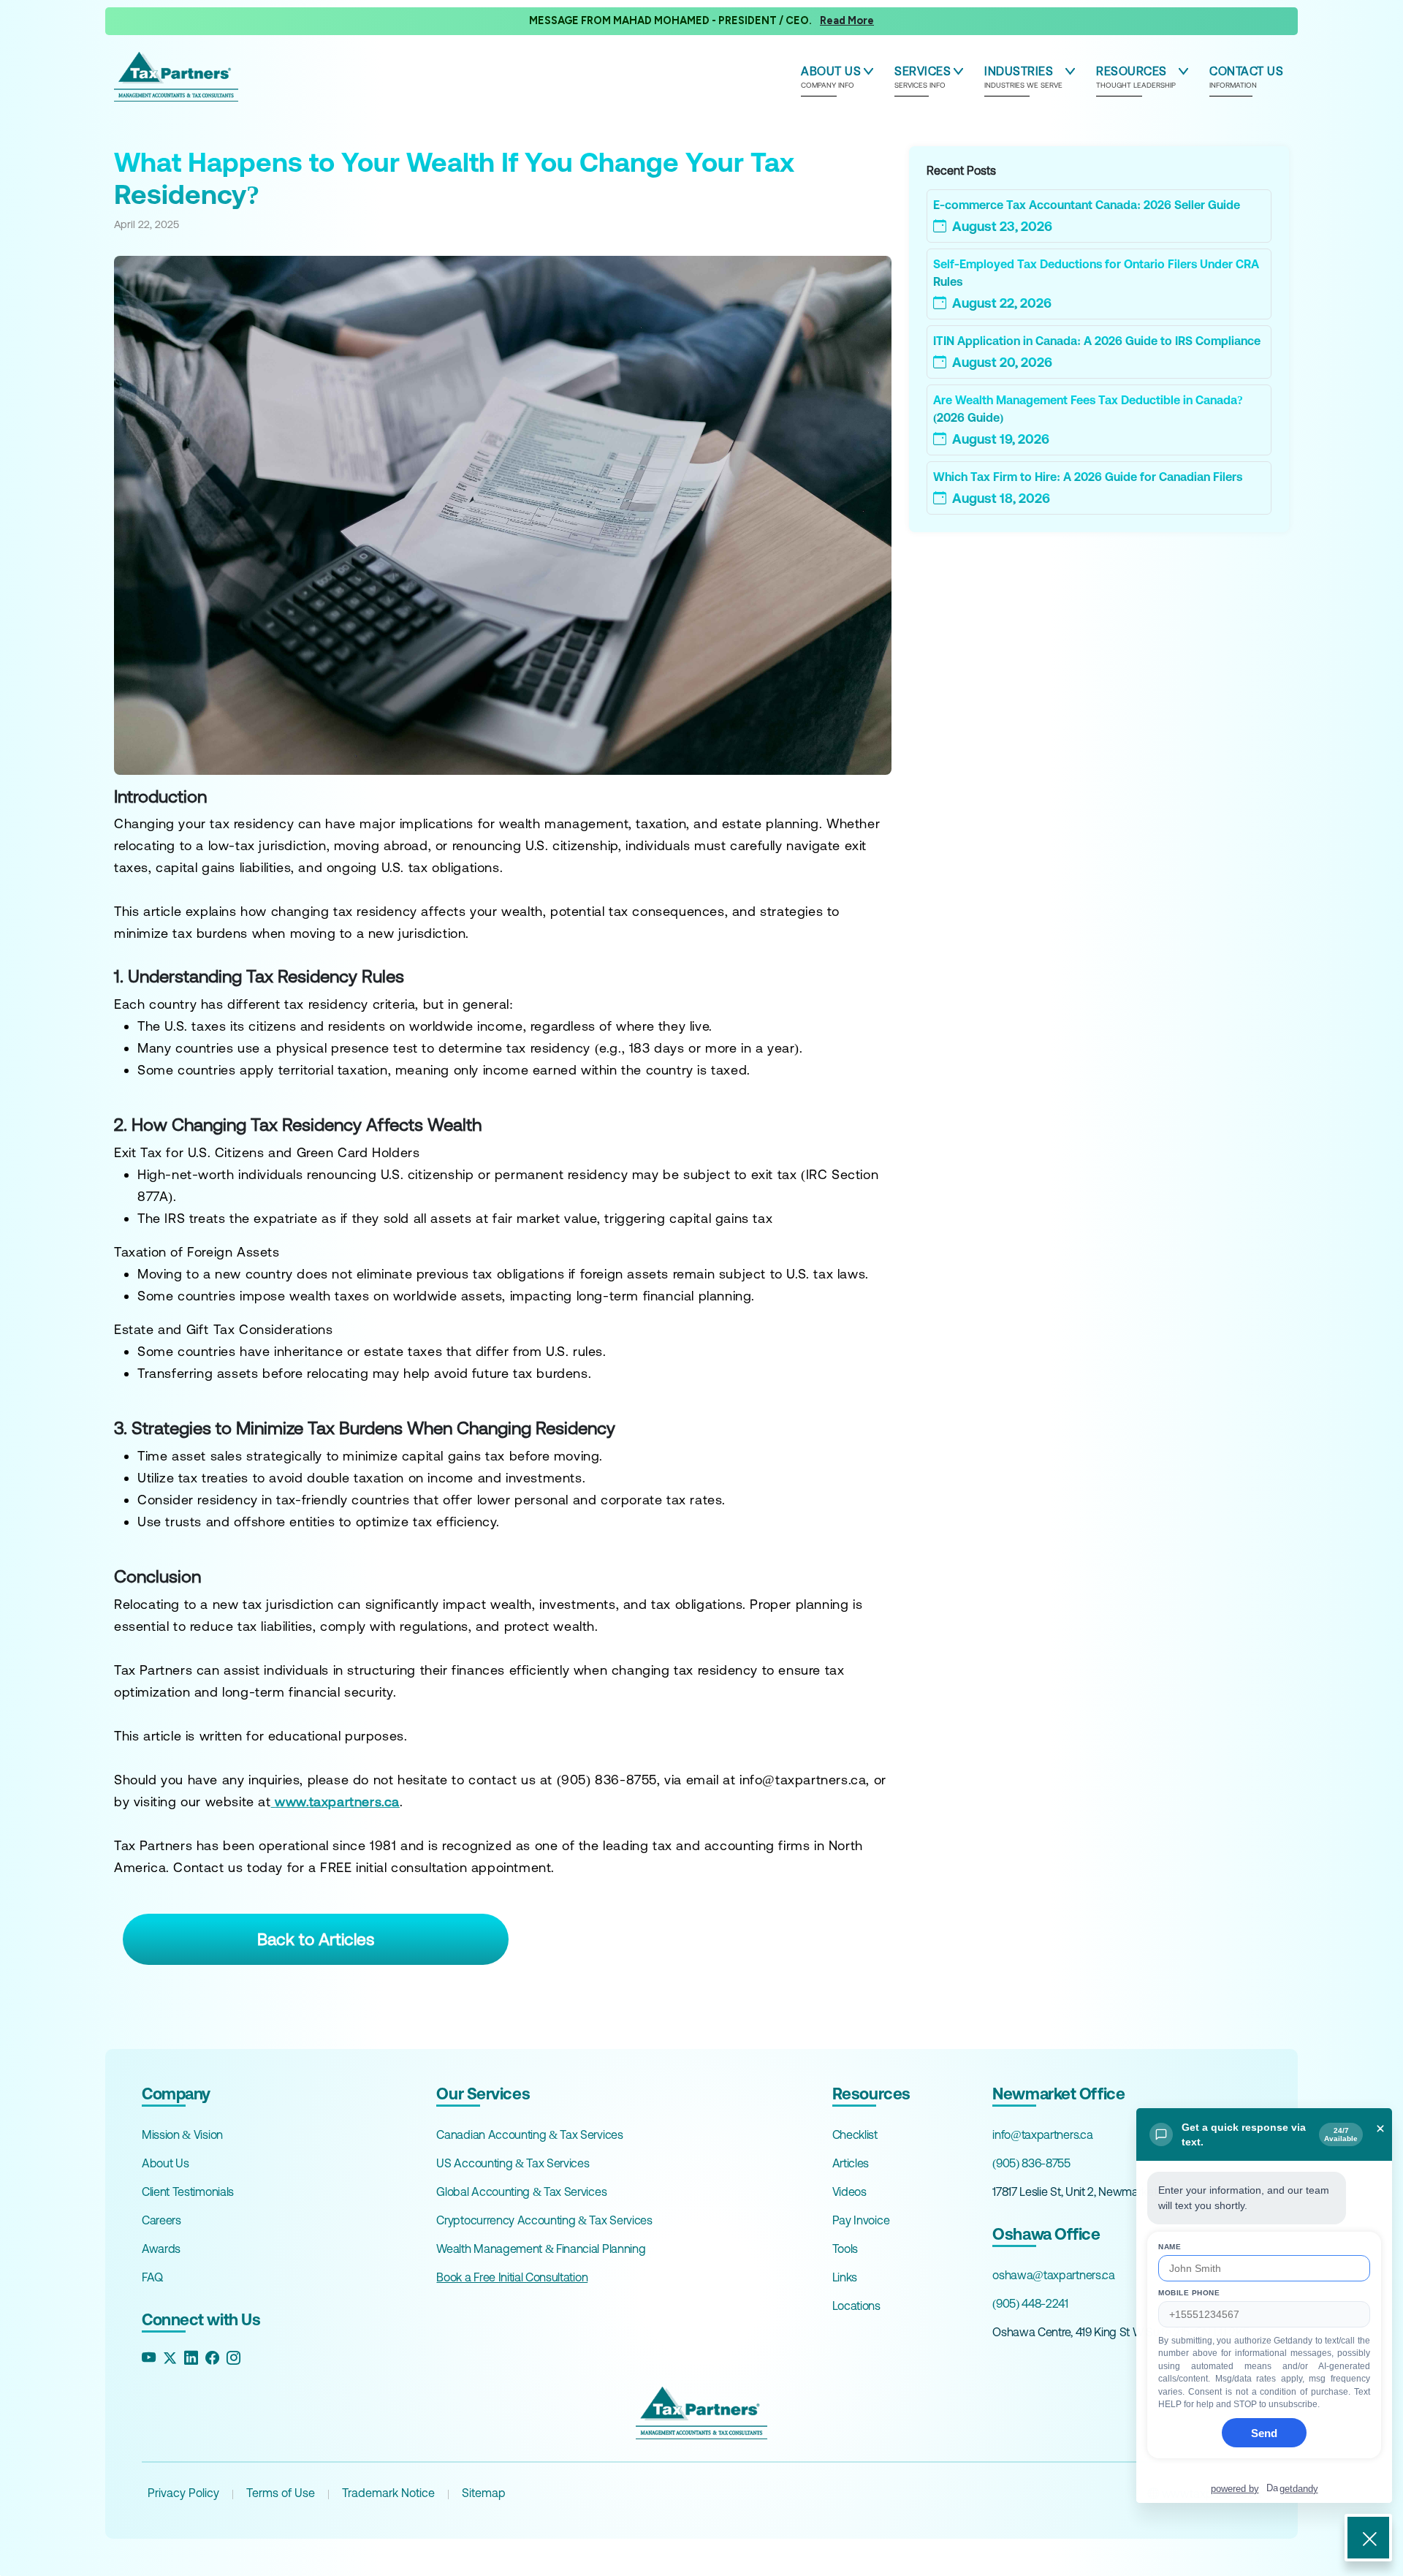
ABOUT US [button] (831, 77)
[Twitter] (170, 2359)
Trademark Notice (388, 2493)
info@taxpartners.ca (1042, 2134)
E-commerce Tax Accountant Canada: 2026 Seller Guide (1087, 205)
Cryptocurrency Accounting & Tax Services (544, 2220)
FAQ (152, 2277)
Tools (845, 2249)
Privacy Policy (183, 2493)
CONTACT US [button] (1246, 77)
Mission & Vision (182, 2134)
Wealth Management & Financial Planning (541, 2249)
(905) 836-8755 (1031, 2163)
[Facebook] (212, 2359)
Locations (856, 2306)
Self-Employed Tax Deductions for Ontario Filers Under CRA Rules (1096, 273)
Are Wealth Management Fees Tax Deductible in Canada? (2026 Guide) (1088, 409)
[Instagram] (233, 2359)
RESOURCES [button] (1136, 77)
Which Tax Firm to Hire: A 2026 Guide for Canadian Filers (1088, 477)
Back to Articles (316, 1939)
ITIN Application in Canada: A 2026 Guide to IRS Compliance (1097, 341)
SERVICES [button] (923, 77)
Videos (849, 2192)
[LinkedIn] (191, 2359)
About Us (165, 2163)
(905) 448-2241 (1030, 2303)
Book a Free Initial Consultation (512, 2277)
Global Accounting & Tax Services (521, 2192)
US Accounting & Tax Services (513, 2163)
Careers (161, 2220)
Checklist (855, 2134)
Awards (161, 2249)
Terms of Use (281, 2493)
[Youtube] (149, 2359)
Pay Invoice (861, 2220)
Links (845, 2277)
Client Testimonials (188, 2192)
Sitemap (484, 2493)
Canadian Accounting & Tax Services (529, 2134)
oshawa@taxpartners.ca (1053, 2275)
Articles (851, 2163)
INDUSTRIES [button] (1023, 77)
